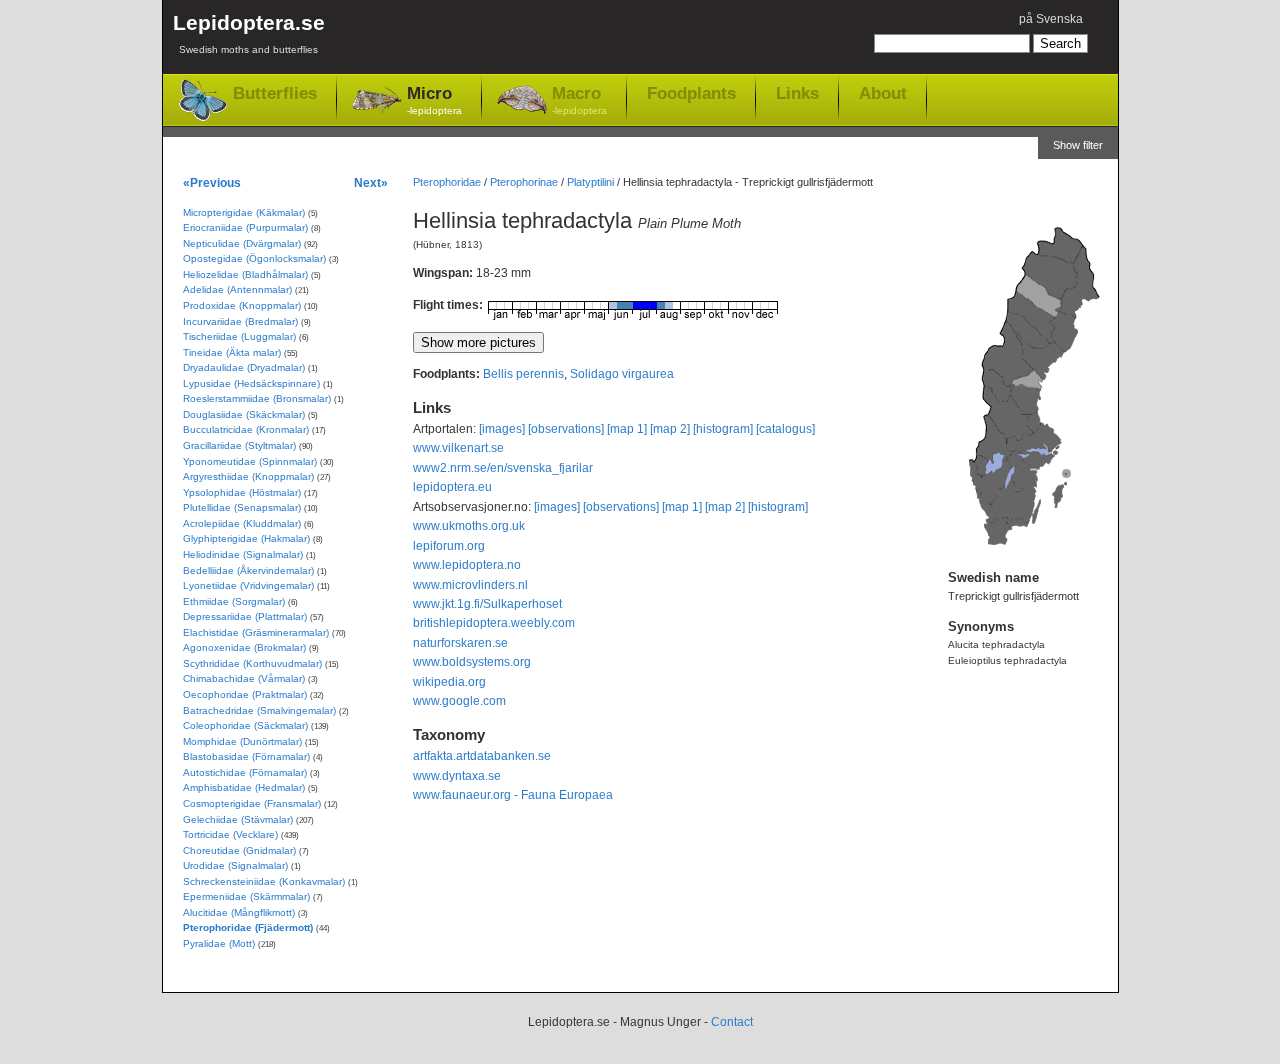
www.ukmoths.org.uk (469, 526)
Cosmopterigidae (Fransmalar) (252, 803)
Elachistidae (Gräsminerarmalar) (256, 632)
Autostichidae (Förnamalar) (245, 772)
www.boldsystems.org (472, 662)
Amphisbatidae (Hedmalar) (244, 787)
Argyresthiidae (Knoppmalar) (248, 476)
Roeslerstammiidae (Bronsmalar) (257, 398)
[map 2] (670, 429)
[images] (502, 429)
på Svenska (1051, 19)
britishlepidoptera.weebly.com (494, 623)
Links (797, 93)
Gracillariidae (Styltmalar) (239, 445)
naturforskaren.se (460, 643)
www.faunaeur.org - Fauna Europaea (513, 795)
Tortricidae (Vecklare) (230, 834)
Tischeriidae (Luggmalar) (239, 336)
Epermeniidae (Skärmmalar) (246, 896)
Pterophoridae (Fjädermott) (248, 927)
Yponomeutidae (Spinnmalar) (250, 461)
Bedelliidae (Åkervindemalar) (248, 570)
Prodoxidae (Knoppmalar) (242, 305)
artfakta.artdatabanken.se (482, 756)
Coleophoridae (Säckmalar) (245, 725)
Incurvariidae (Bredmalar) (240, 321)
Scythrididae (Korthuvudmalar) (252, 663)
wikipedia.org (449, 682)
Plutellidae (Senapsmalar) (242, 507)
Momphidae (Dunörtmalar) (242, 741)
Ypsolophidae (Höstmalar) (242, 492)
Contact (732, 1022)
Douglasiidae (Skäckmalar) (244, 414)
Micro (434, 100)
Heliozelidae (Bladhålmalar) (245, 274)
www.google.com (459, 701)
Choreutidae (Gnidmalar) (239, 850)
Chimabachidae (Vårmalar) (244, 678)
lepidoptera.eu (452, 487)
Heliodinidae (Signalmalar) (243, 554)
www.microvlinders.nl (470, 585)
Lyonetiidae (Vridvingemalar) (248, 585)
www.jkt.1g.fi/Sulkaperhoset (487, 604)
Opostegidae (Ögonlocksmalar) (254, 258)
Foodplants (691, 93)
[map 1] (627, 429)
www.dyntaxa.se (457, 776)
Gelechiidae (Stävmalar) (238, 819)
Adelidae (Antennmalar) (237, 289)
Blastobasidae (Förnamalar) (246, 756)
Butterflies (275, 93)
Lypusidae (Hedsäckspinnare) (251, 383)
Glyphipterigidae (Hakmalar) (246, 538)
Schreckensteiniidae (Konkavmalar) (264, 881)
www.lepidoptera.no (467, 565)
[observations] (566, 429)
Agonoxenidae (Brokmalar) (244, 647)
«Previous (212, 182)
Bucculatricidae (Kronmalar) (246, 429)
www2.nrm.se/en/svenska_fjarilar (503, 468)
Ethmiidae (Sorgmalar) (234, 601)
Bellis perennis (523, 374)
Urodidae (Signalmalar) (235, 865)
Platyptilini (590, 182)
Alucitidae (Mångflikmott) (239, 912)
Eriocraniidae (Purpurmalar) (245, 227)
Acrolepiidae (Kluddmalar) (242, 523)
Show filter (1078, 145)
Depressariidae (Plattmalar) (245, 616)
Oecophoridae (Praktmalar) (245, 694)
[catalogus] (785, 429)
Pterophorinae (524, 182)
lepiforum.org (449, 546)
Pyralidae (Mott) (219, 943)
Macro (579, 100)
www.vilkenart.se (458, 448)
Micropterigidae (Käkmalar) (244, 212)
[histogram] (723, 429)
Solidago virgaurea (622, 374)
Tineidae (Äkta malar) (232, 352)
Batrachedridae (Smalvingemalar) (259, 710)
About (883, 93)
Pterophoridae (447, 182)
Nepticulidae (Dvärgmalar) (242, 243)
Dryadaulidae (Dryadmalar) (244, 367)
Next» (371, 182)
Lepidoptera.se (249, 33)
